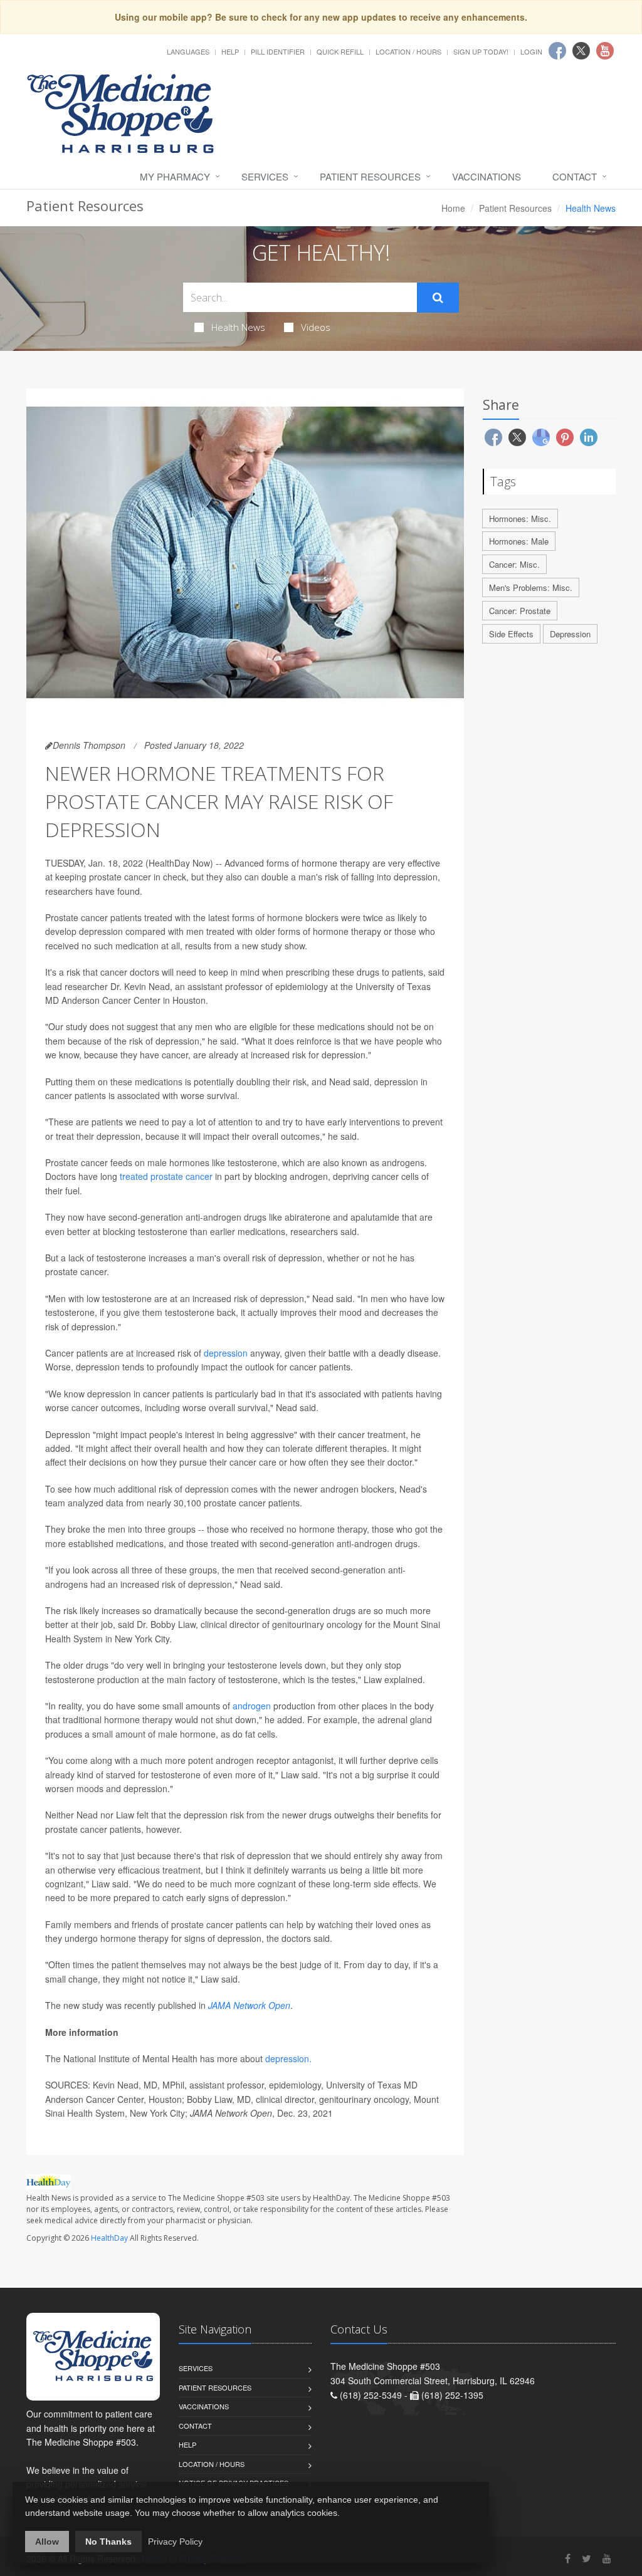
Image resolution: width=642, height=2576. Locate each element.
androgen (252, 1706)
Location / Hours (408, 51)
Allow (47, 2542)
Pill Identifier (278, 51)
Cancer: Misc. (514, 564)
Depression (570, 634)
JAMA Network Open (249, 2005)
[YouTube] (607, 2558)
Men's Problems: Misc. (531, 587)
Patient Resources (370, 176)
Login (531, 51)
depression (226, 1353)
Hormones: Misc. (520, 519)
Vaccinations (487, 176)
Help (230, 51)
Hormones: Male (519, 541)
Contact (575, 176)
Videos (316, 327)
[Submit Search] (438, 298)
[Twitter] (587, 2558)
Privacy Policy (175, 2542)
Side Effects (511, 634)
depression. (288, 2058)
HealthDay (109, 2238)
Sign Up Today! (481, 51)
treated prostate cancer (166, 1176)
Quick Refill (340, 51)
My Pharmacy (175, 176)
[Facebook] (568, 2558)
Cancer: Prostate (520, 611)
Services (265, 176)
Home (453, 208)
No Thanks (108, 2542)
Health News (238, 327)
